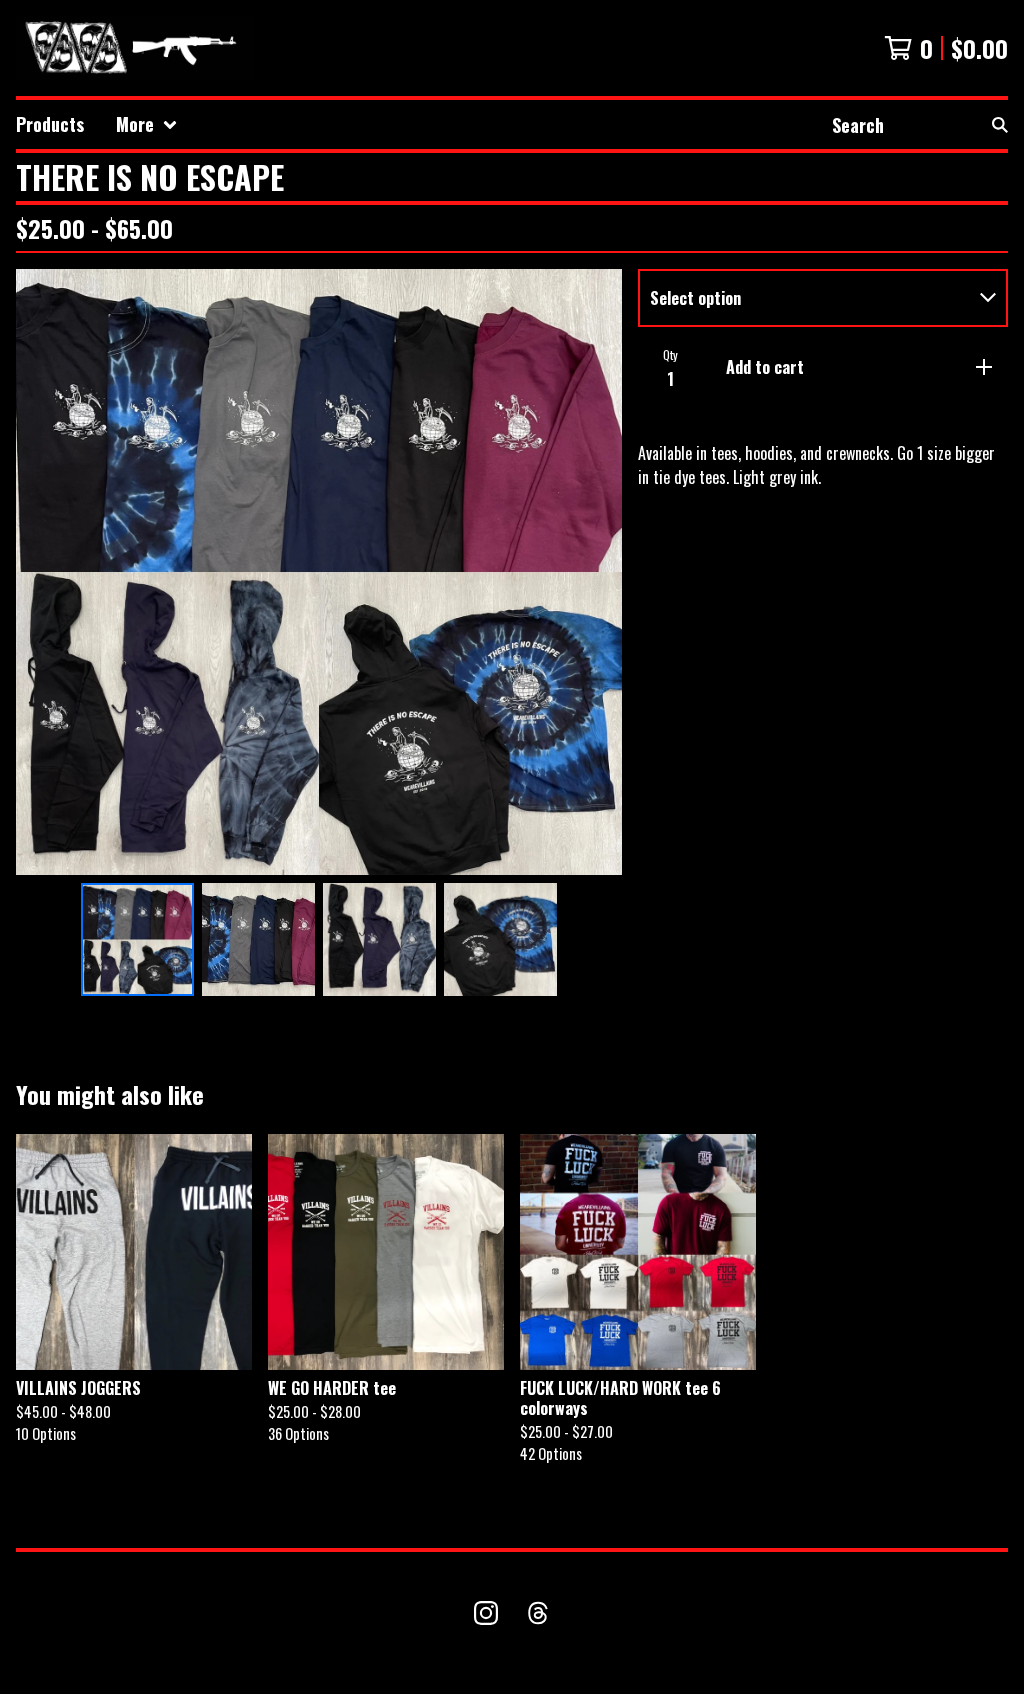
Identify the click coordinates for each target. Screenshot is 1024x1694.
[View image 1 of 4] (137, 939)
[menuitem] (50, 124)
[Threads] (538, 1613)
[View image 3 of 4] (379, 939)
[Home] (135, 48)
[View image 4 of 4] (500, 939)
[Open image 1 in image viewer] (319, 572)
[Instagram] (486, 1613)
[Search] (1000, 124)
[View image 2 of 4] (258, 939)
